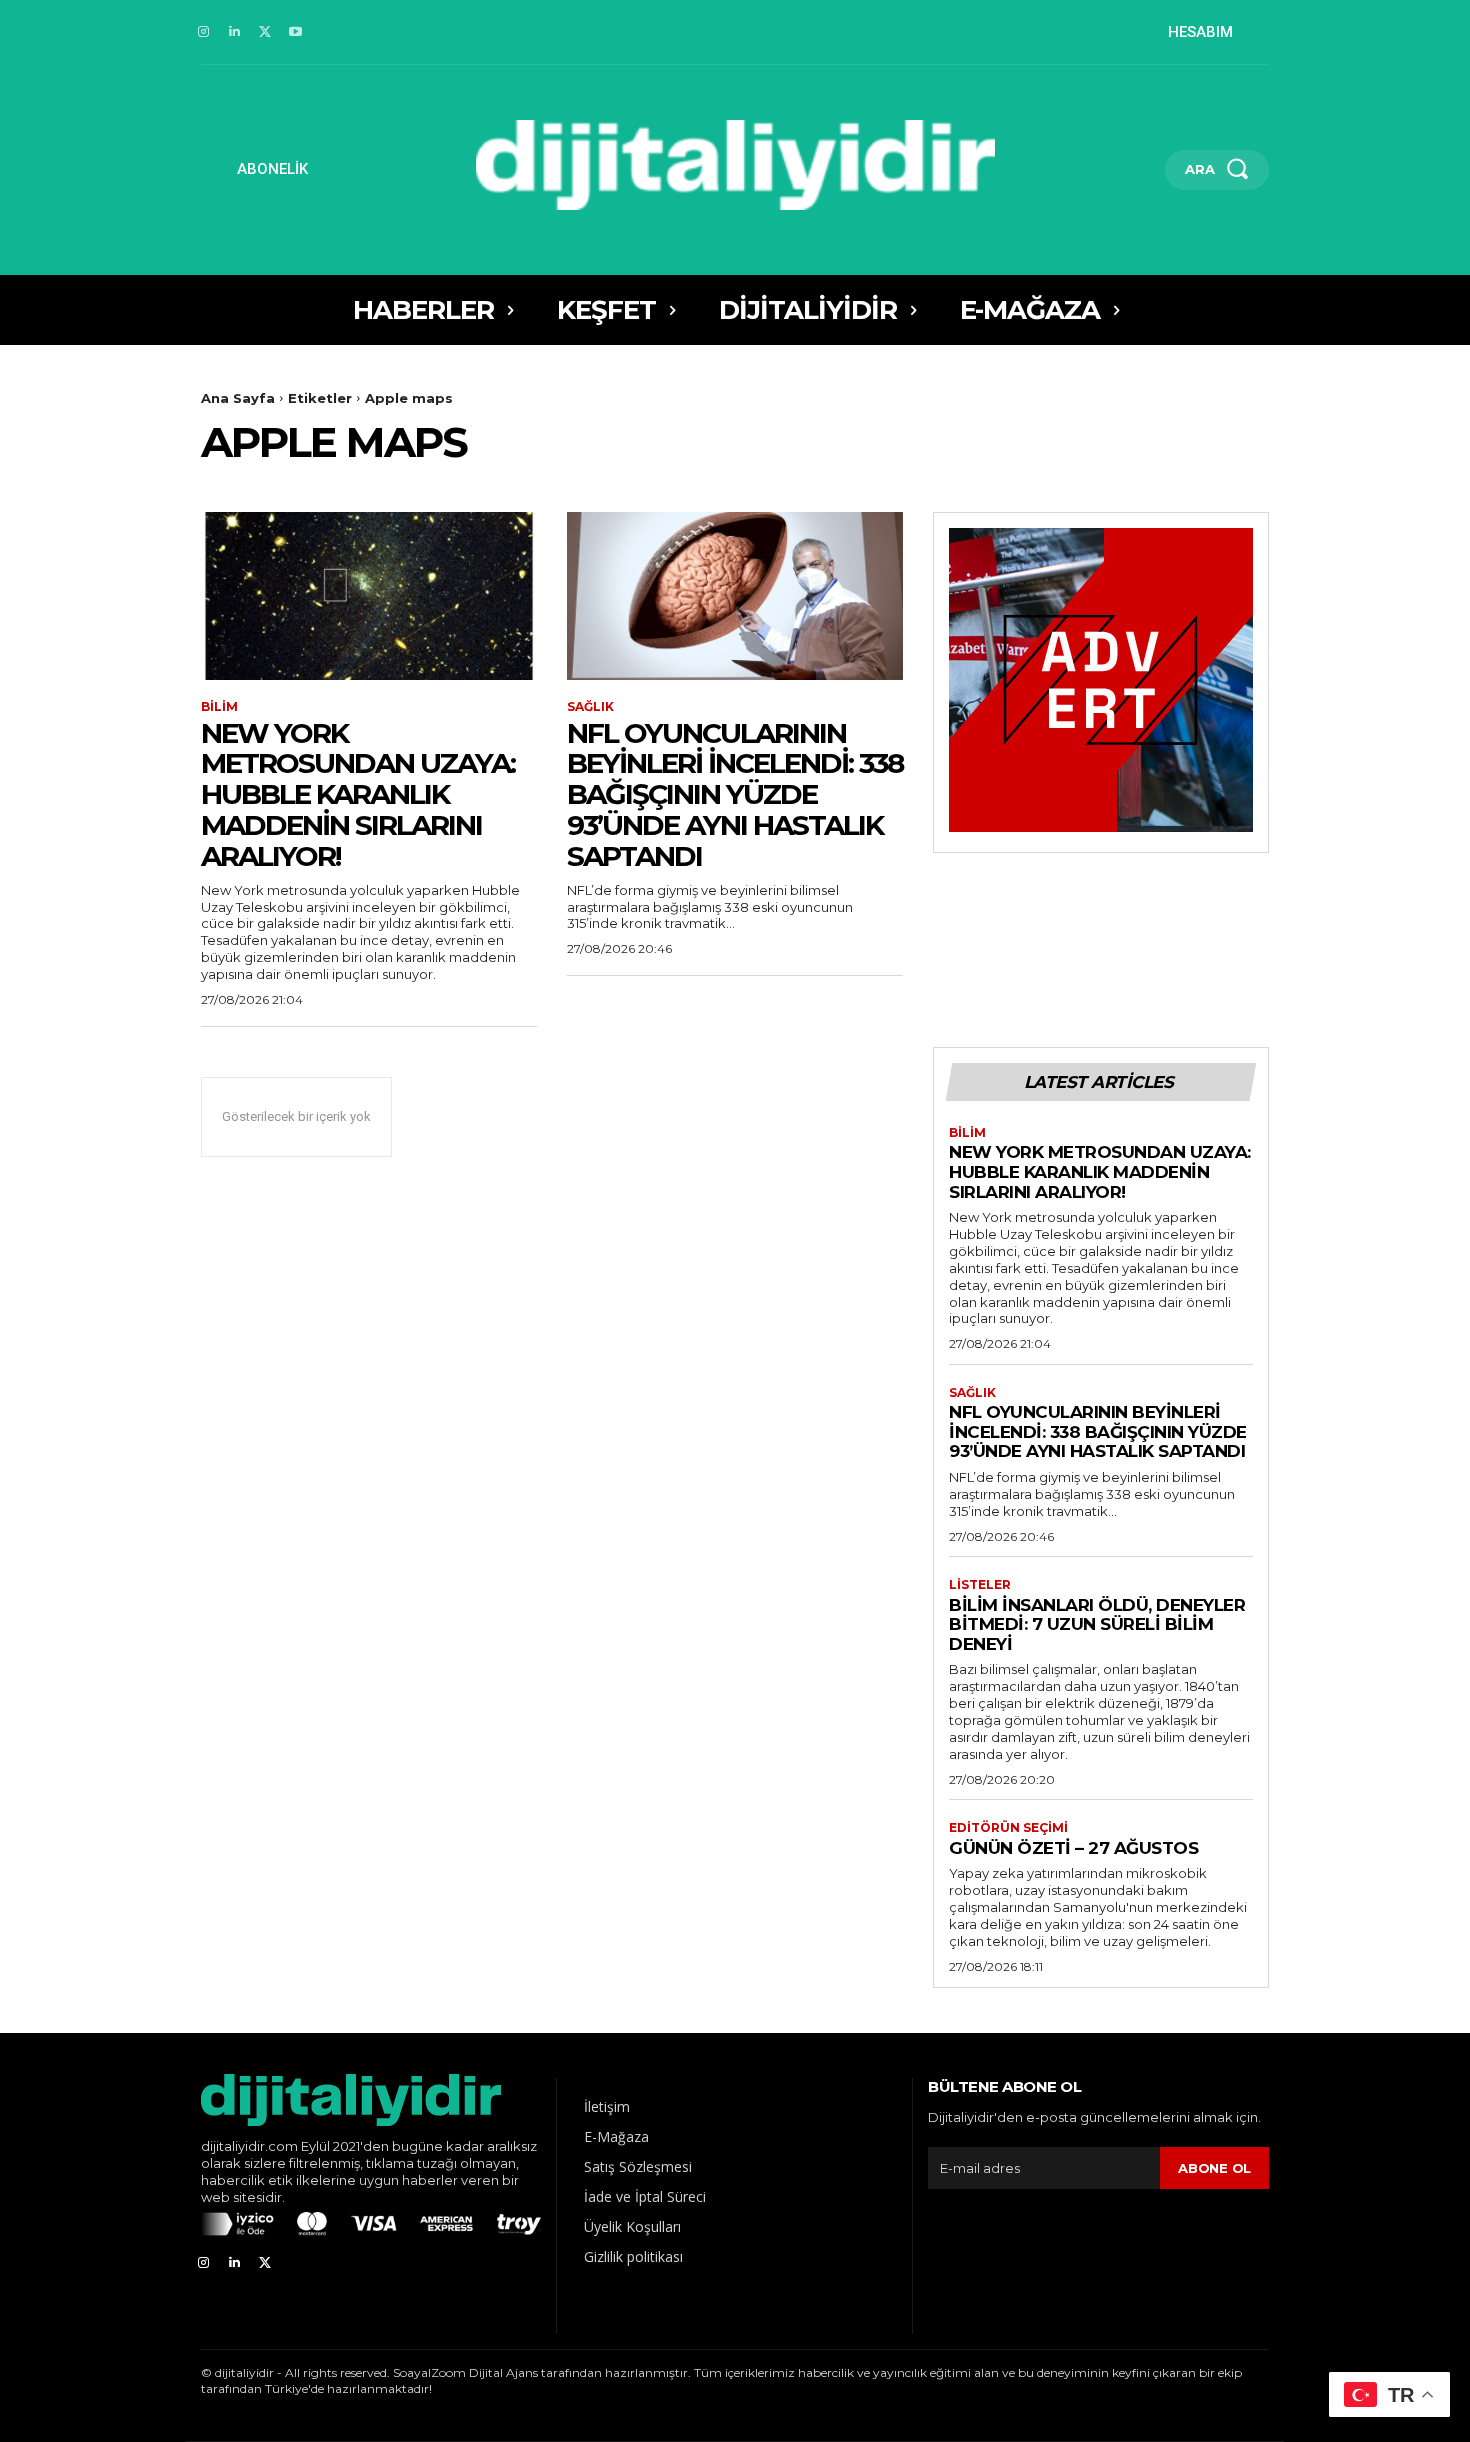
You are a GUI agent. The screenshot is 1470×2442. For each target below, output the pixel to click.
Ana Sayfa (238, 398)
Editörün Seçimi (1008, 1828)
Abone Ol (1214, 2168)
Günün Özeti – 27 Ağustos (1073, 1848)
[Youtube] (295, 32)
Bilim (219, 707)
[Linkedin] (234, 32)
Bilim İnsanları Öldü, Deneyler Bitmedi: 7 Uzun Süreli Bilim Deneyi (1097, 1624)
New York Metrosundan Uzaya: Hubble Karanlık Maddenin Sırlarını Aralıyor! (358, 794)
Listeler (980, 1585)
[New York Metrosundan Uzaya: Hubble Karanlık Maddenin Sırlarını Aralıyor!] (369, 596)
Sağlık (590, 707)
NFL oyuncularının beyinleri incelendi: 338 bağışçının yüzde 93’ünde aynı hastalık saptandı (735, 794)
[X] (265, 32)
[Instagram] (203, 32)
